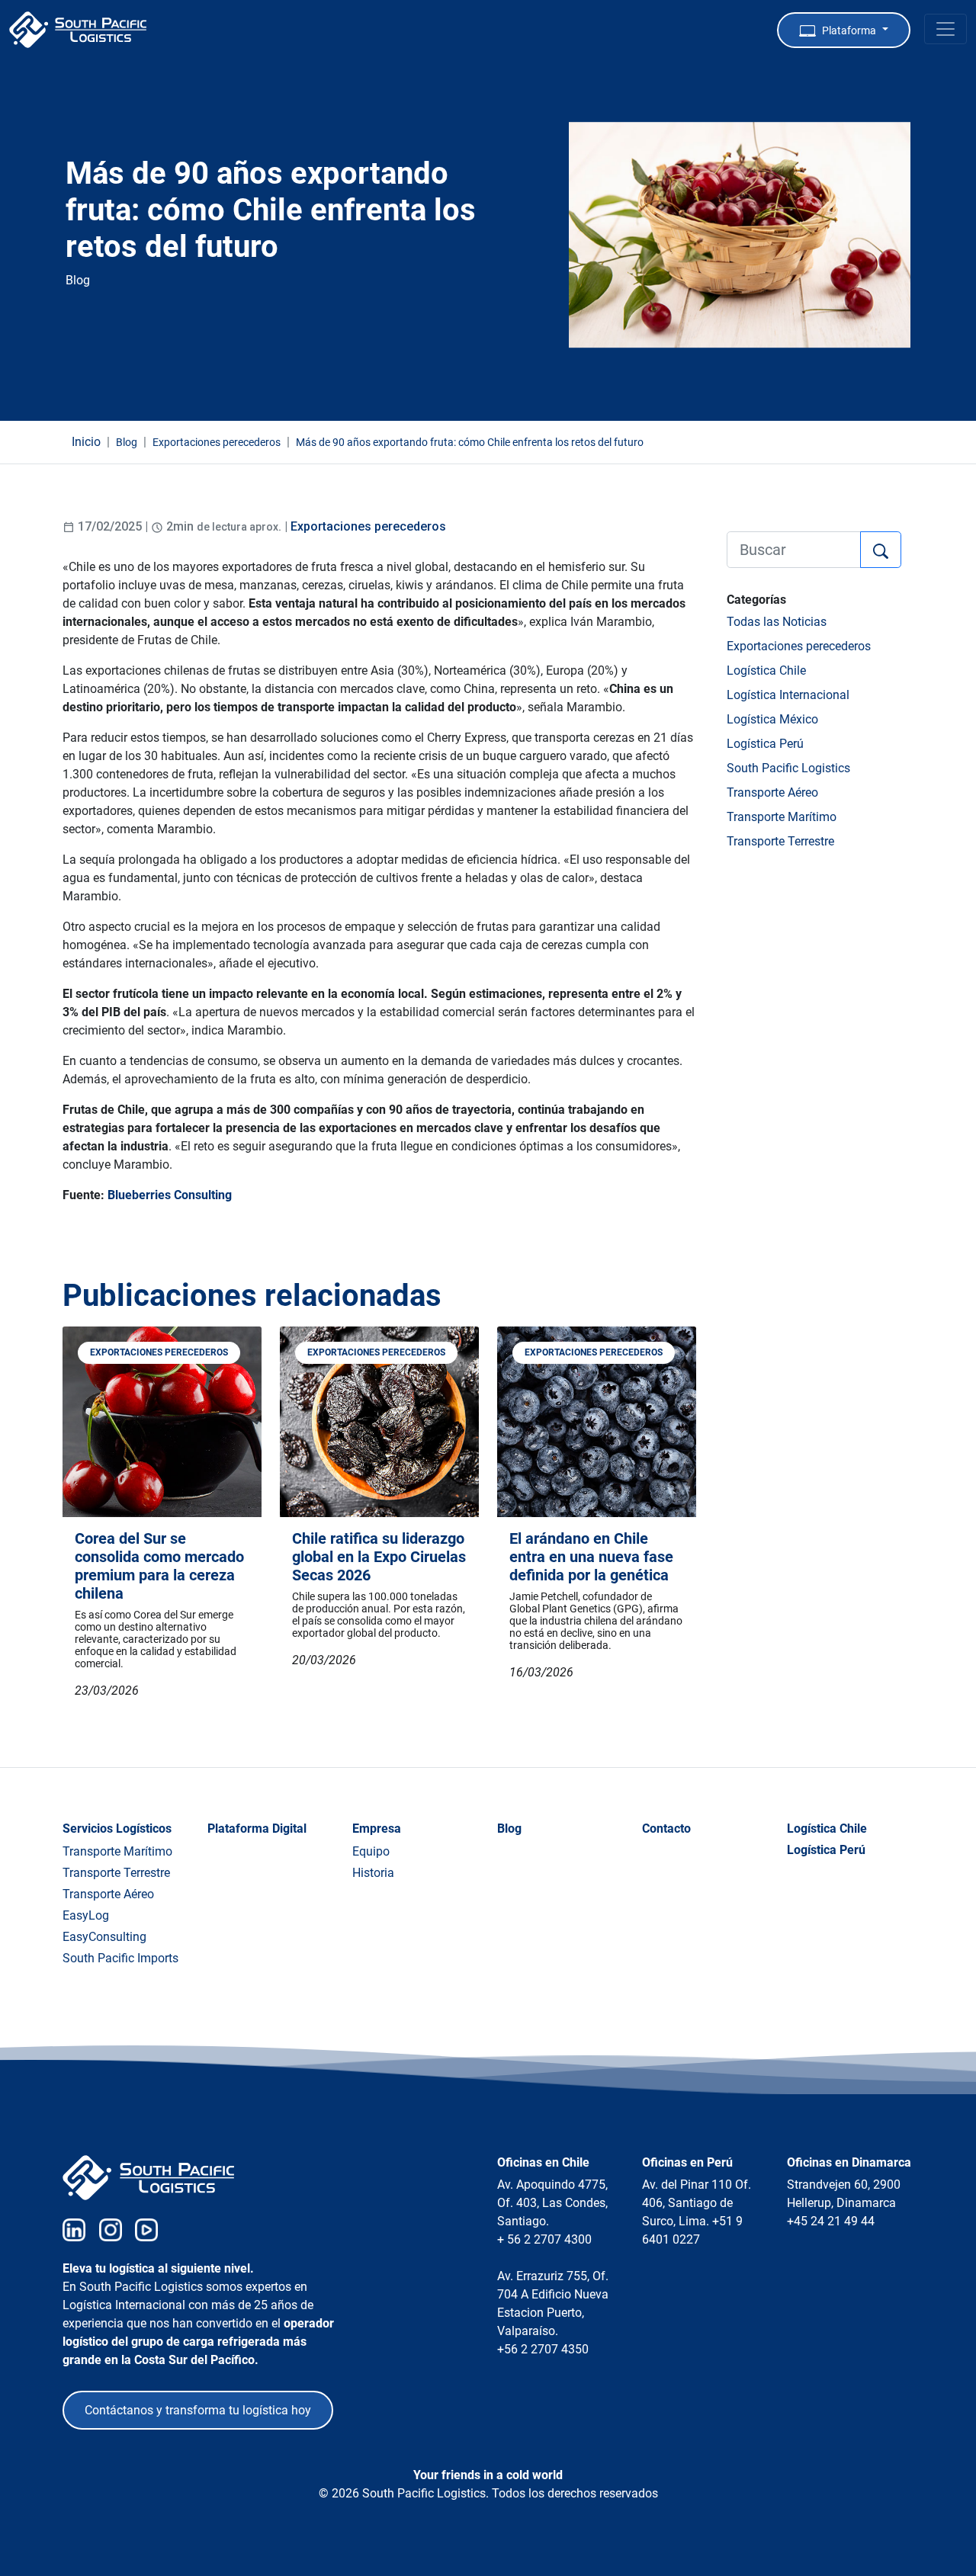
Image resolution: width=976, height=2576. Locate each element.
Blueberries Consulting (170, 1195)
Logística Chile (766, 670)
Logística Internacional (788, 695)
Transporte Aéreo (772, 792)
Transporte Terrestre (780, 841)
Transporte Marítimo (782, 817)
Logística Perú (765, 744)
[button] (844, 30)
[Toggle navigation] (945, 29)
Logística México (772, 719)
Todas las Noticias (777, 622)
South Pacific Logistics (788, 768)
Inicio (86, 442)
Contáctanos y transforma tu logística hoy (198, 2410)
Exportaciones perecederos (368, 526)
